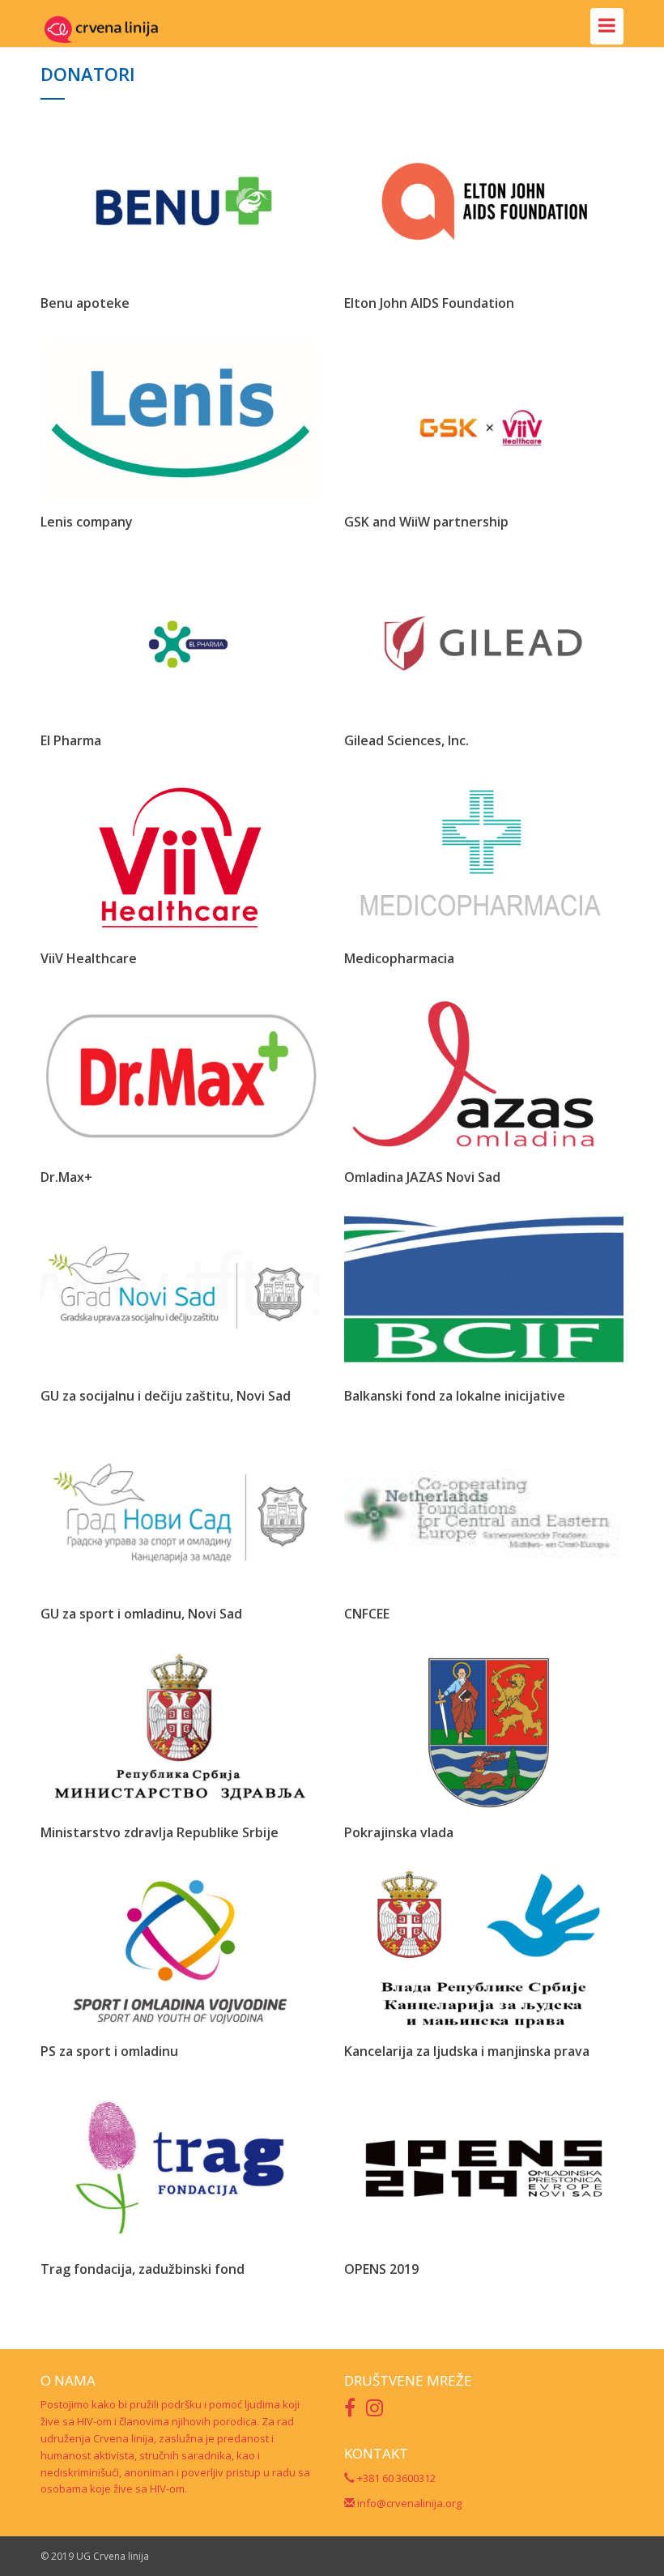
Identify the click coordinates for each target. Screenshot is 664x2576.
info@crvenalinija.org (408, 2503)
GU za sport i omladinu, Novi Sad (141, 1614)
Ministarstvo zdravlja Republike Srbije (160, 1832)
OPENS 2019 (381, 2269)
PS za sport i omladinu (109, 2051)
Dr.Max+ (66, 1177)
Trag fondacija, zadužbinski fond (143, 2269)
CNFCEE (367, 1614)
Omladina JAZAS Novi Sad (422, 1177)
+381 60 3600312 (395, 2478)
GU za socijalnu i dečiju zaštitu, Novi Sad (166, 1396)
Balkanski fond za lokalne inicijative (455, 1396)
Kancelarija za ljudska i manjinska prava (467, 2051)
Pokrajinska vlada (399, 1832)
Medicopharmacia (399, 958)
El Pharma (71, 740)
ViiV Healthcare (89, 958)
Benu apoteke (85, 303)
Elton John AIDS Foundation (429, 303)
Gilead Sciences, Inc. (406, 740)
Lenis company (87, 522)
